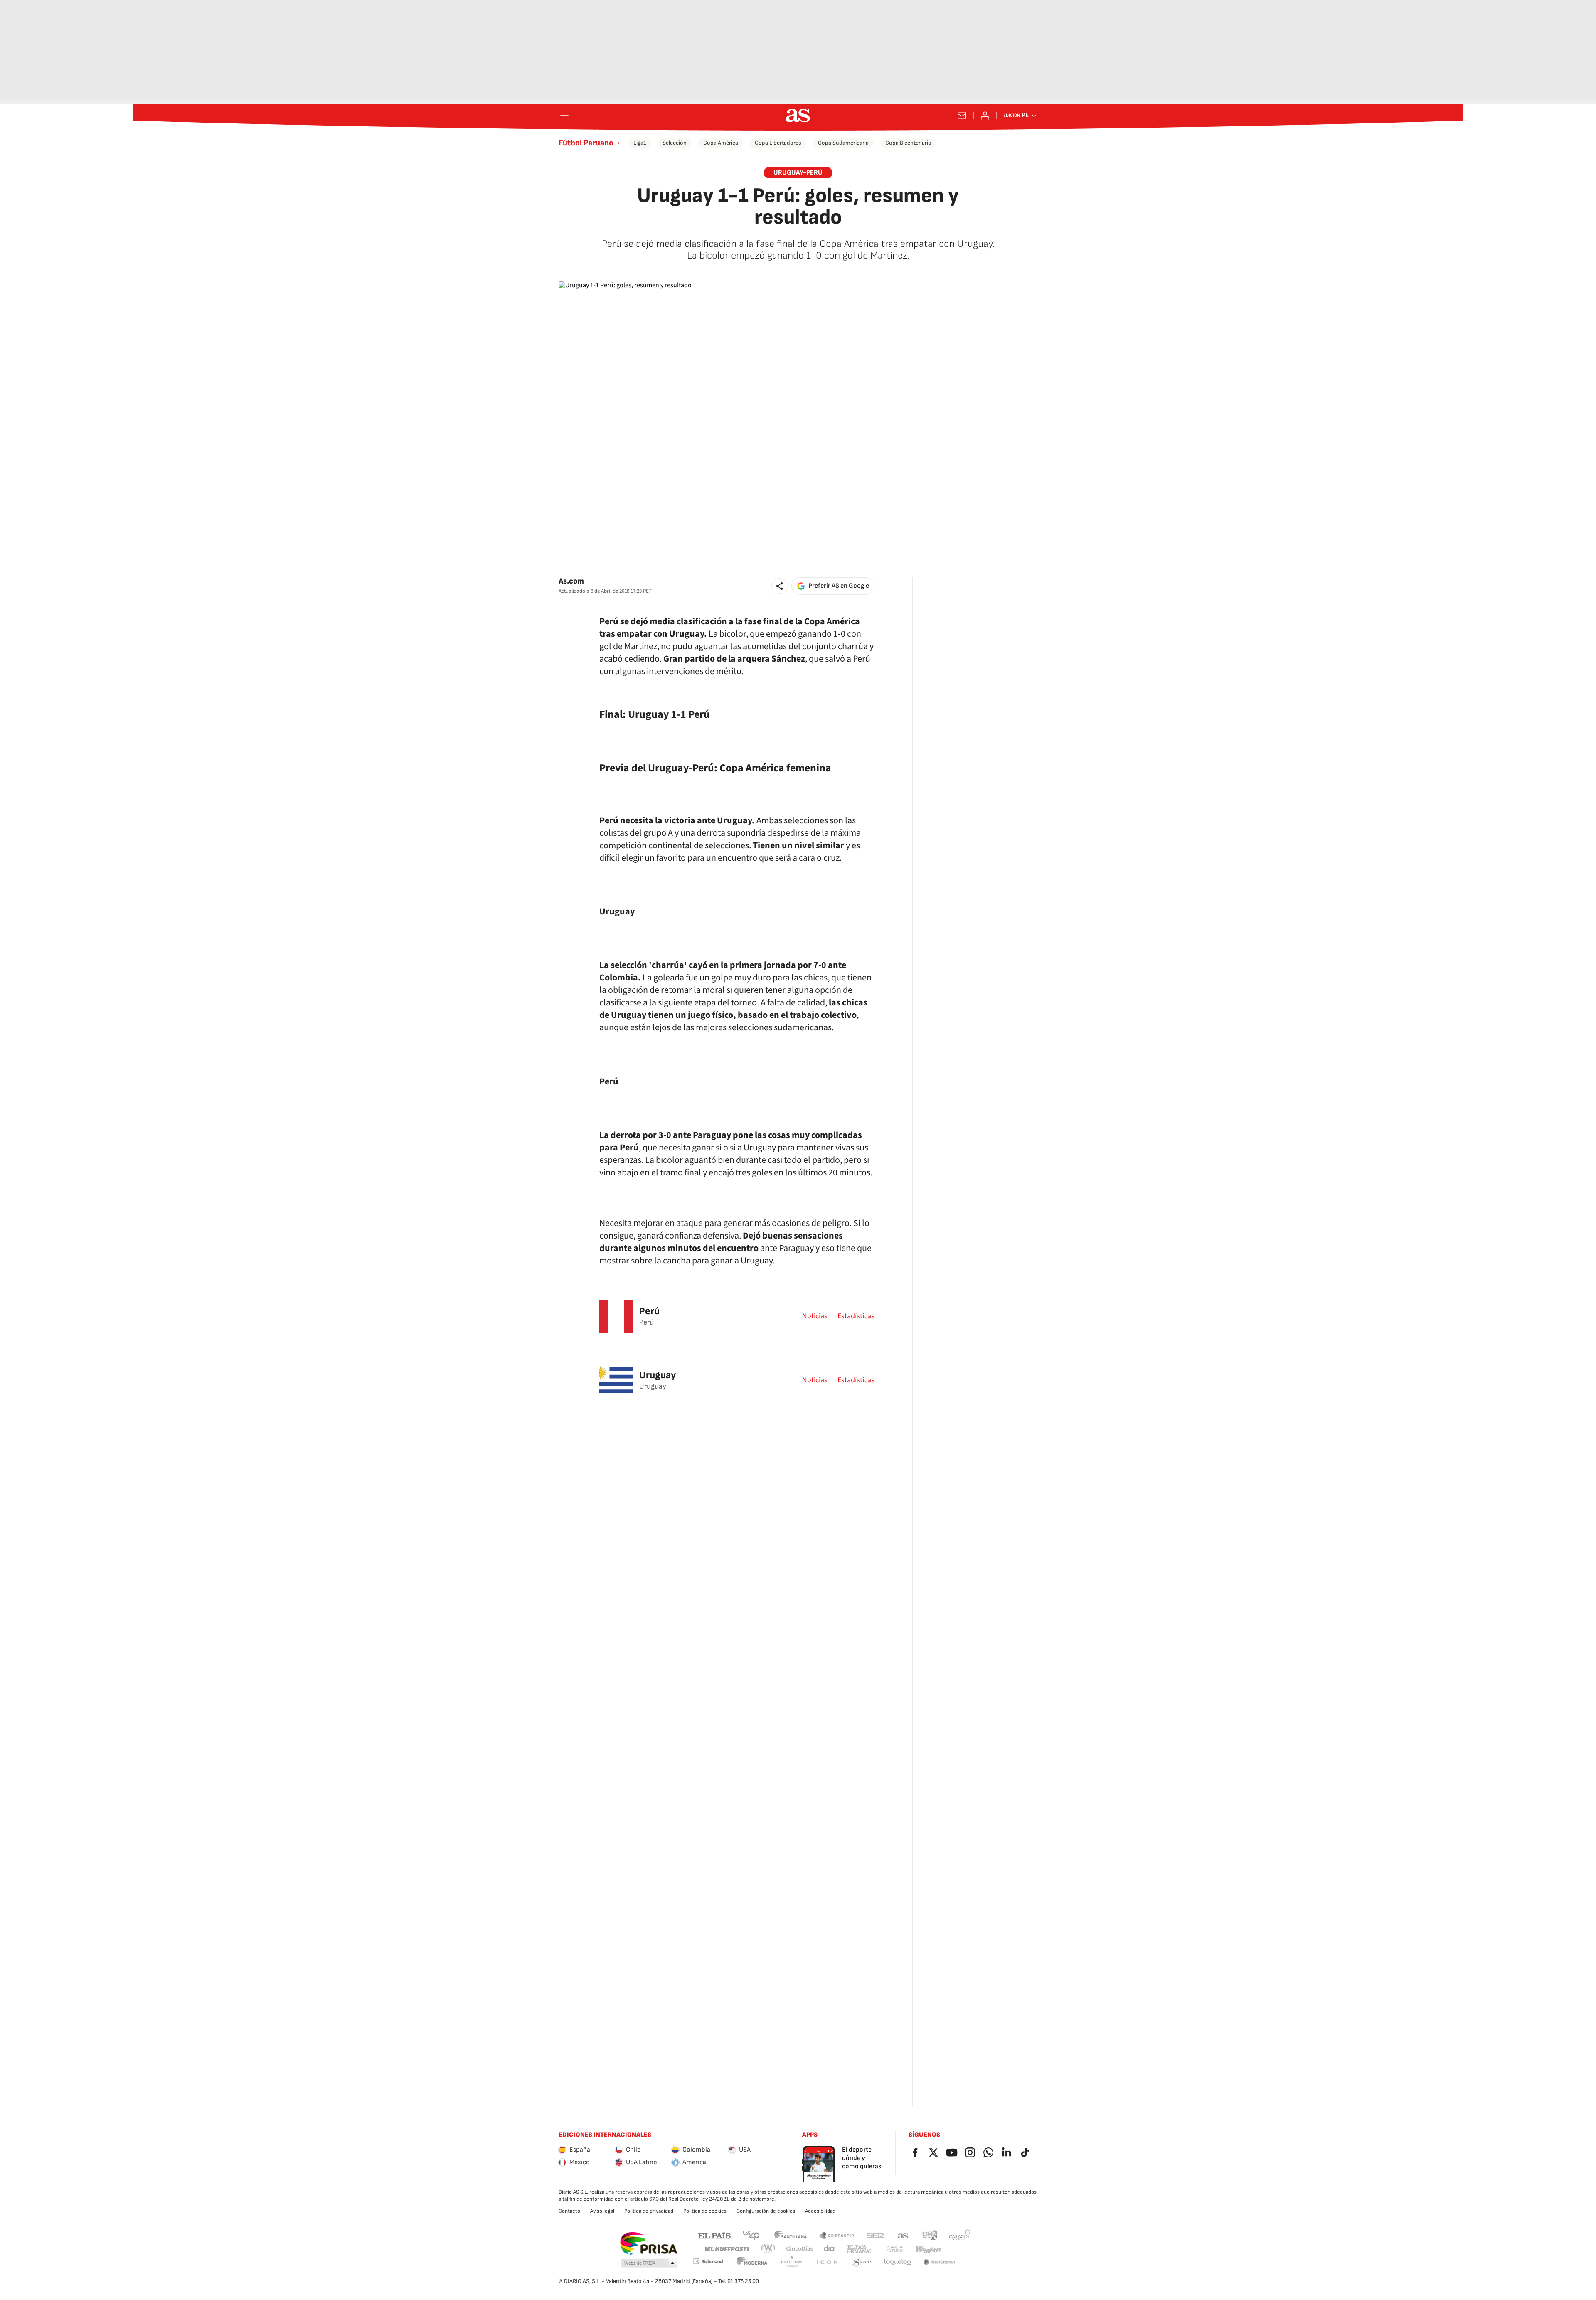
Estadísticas (856, 1316)
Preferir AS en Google (839, 586)
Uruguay (658, 1375)
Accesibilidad (820, 2211)
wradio (768, 2249)
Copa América (721, 143)
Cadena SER (875, 2235)
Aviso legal (602, 2211)
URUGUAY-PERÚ (798, 173)
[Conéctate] (985, 116)
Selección (675, 143)
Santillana (790, 2235)
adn (930, 2235)
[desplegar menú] (564, 116)
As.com (571, 581)
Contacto (569, 2211)
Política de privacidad (649, 2211)
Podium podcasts (791, 2262)
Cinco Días (800, 2249)
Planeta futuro (894, 2249)
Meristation (939, 2262)
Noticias (815, 1316)
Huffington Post (726, 2249)
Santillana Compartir (837, 2235)
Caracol (960, 2235)
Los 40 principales (751, 2235)
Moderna (752, 2262)
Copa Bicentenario (908, 143)
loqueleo (898, 2262)
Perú (649, 1311)
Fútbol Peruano (586, 143)
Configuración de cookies (766, 2211)
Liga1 (640, 143)
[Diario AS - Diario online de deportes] (798, 116)
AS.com (903, 2235)
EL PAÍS (714, 2235)
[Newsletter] (962, 116)
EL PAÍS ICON (827, 2262)
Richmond (708, 2261)
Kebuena (928, 2249)
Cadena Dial (830, 2249)
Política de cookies (705, 2211)
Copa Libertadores (778, 143)
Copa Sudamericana (843, 143)
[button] (780, 586)
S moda (862, 2262)
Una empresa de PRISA (649, 2243)
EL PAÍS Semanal (860, 2249)
